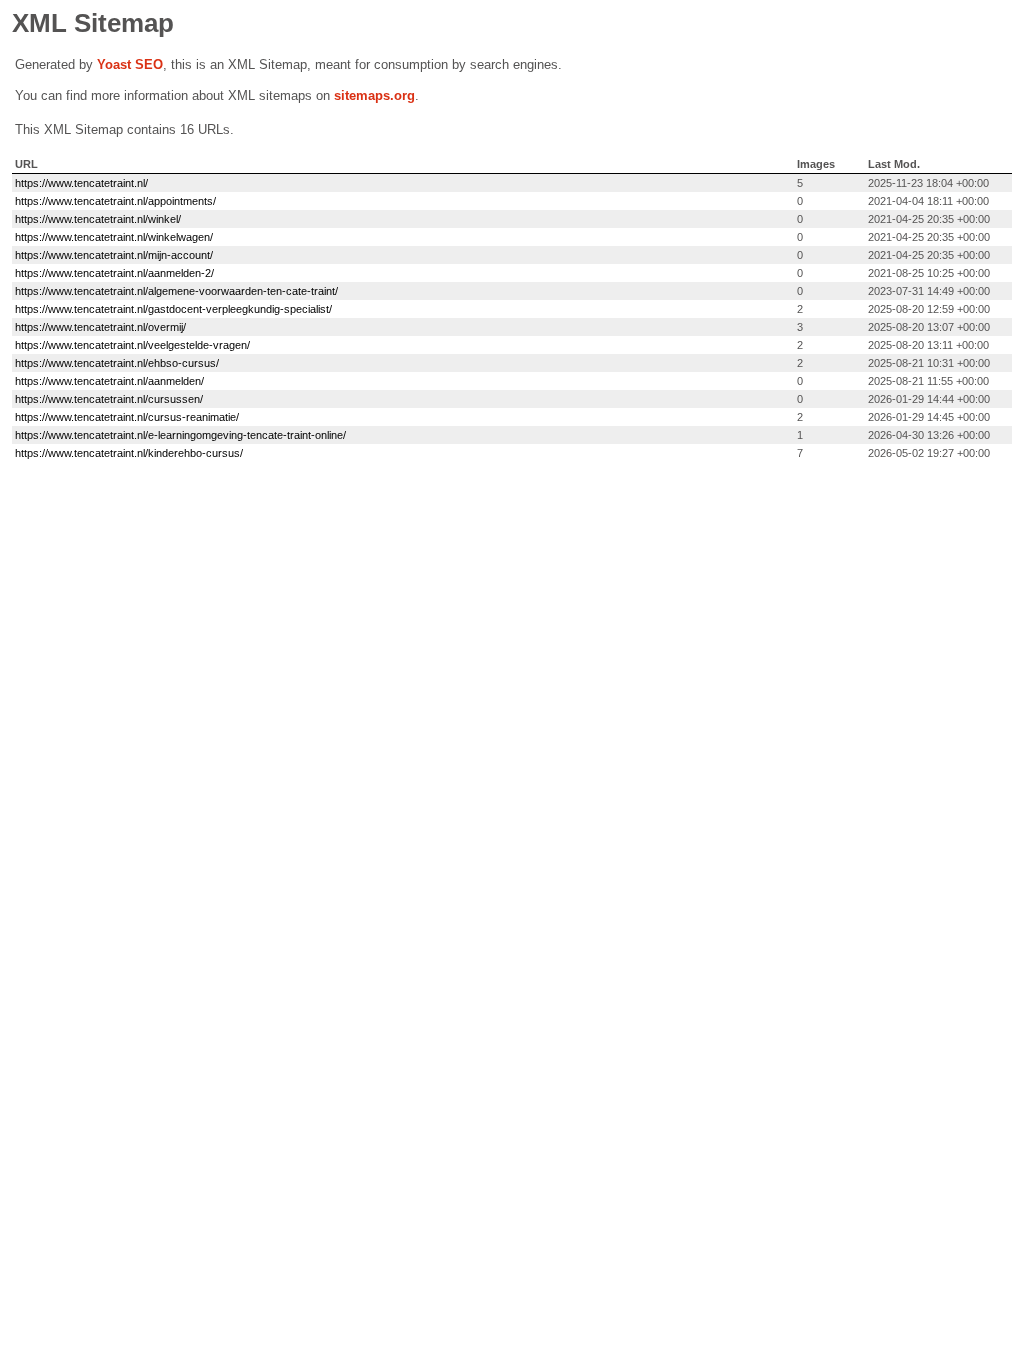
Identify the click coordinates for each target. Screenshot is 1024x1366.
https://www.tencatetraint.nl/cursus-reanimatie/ (127, 417)
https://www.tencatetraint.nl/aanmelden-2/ (114, 273)
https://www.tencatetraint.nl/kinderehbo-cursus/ (129, 453)
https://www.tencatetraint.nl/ (81, 183)
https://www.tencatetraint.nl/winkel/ (98, 219)
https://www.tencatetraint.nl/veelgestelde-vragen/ (132, 345)
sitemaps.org (374, 95)
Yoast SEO (130, 64)
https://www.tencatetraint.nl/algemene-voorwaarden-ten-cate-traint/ (176, 291)
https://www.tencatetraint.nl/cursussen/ (109, 399)
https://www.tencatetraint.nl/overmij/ (100, 327)
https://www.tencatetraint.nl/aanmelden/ (109, 381)
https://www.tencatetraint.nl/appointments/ (115, 201)
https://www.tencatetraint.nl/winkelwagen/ (114, 237)
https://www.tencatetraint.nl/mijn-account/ (114, 255)
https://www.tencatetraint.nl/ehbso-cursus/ (117, 363)
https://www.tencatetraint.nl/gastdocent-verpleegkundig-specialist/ (173, 309)
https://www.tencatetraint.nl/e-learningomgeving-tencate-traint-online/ (180, 435)
